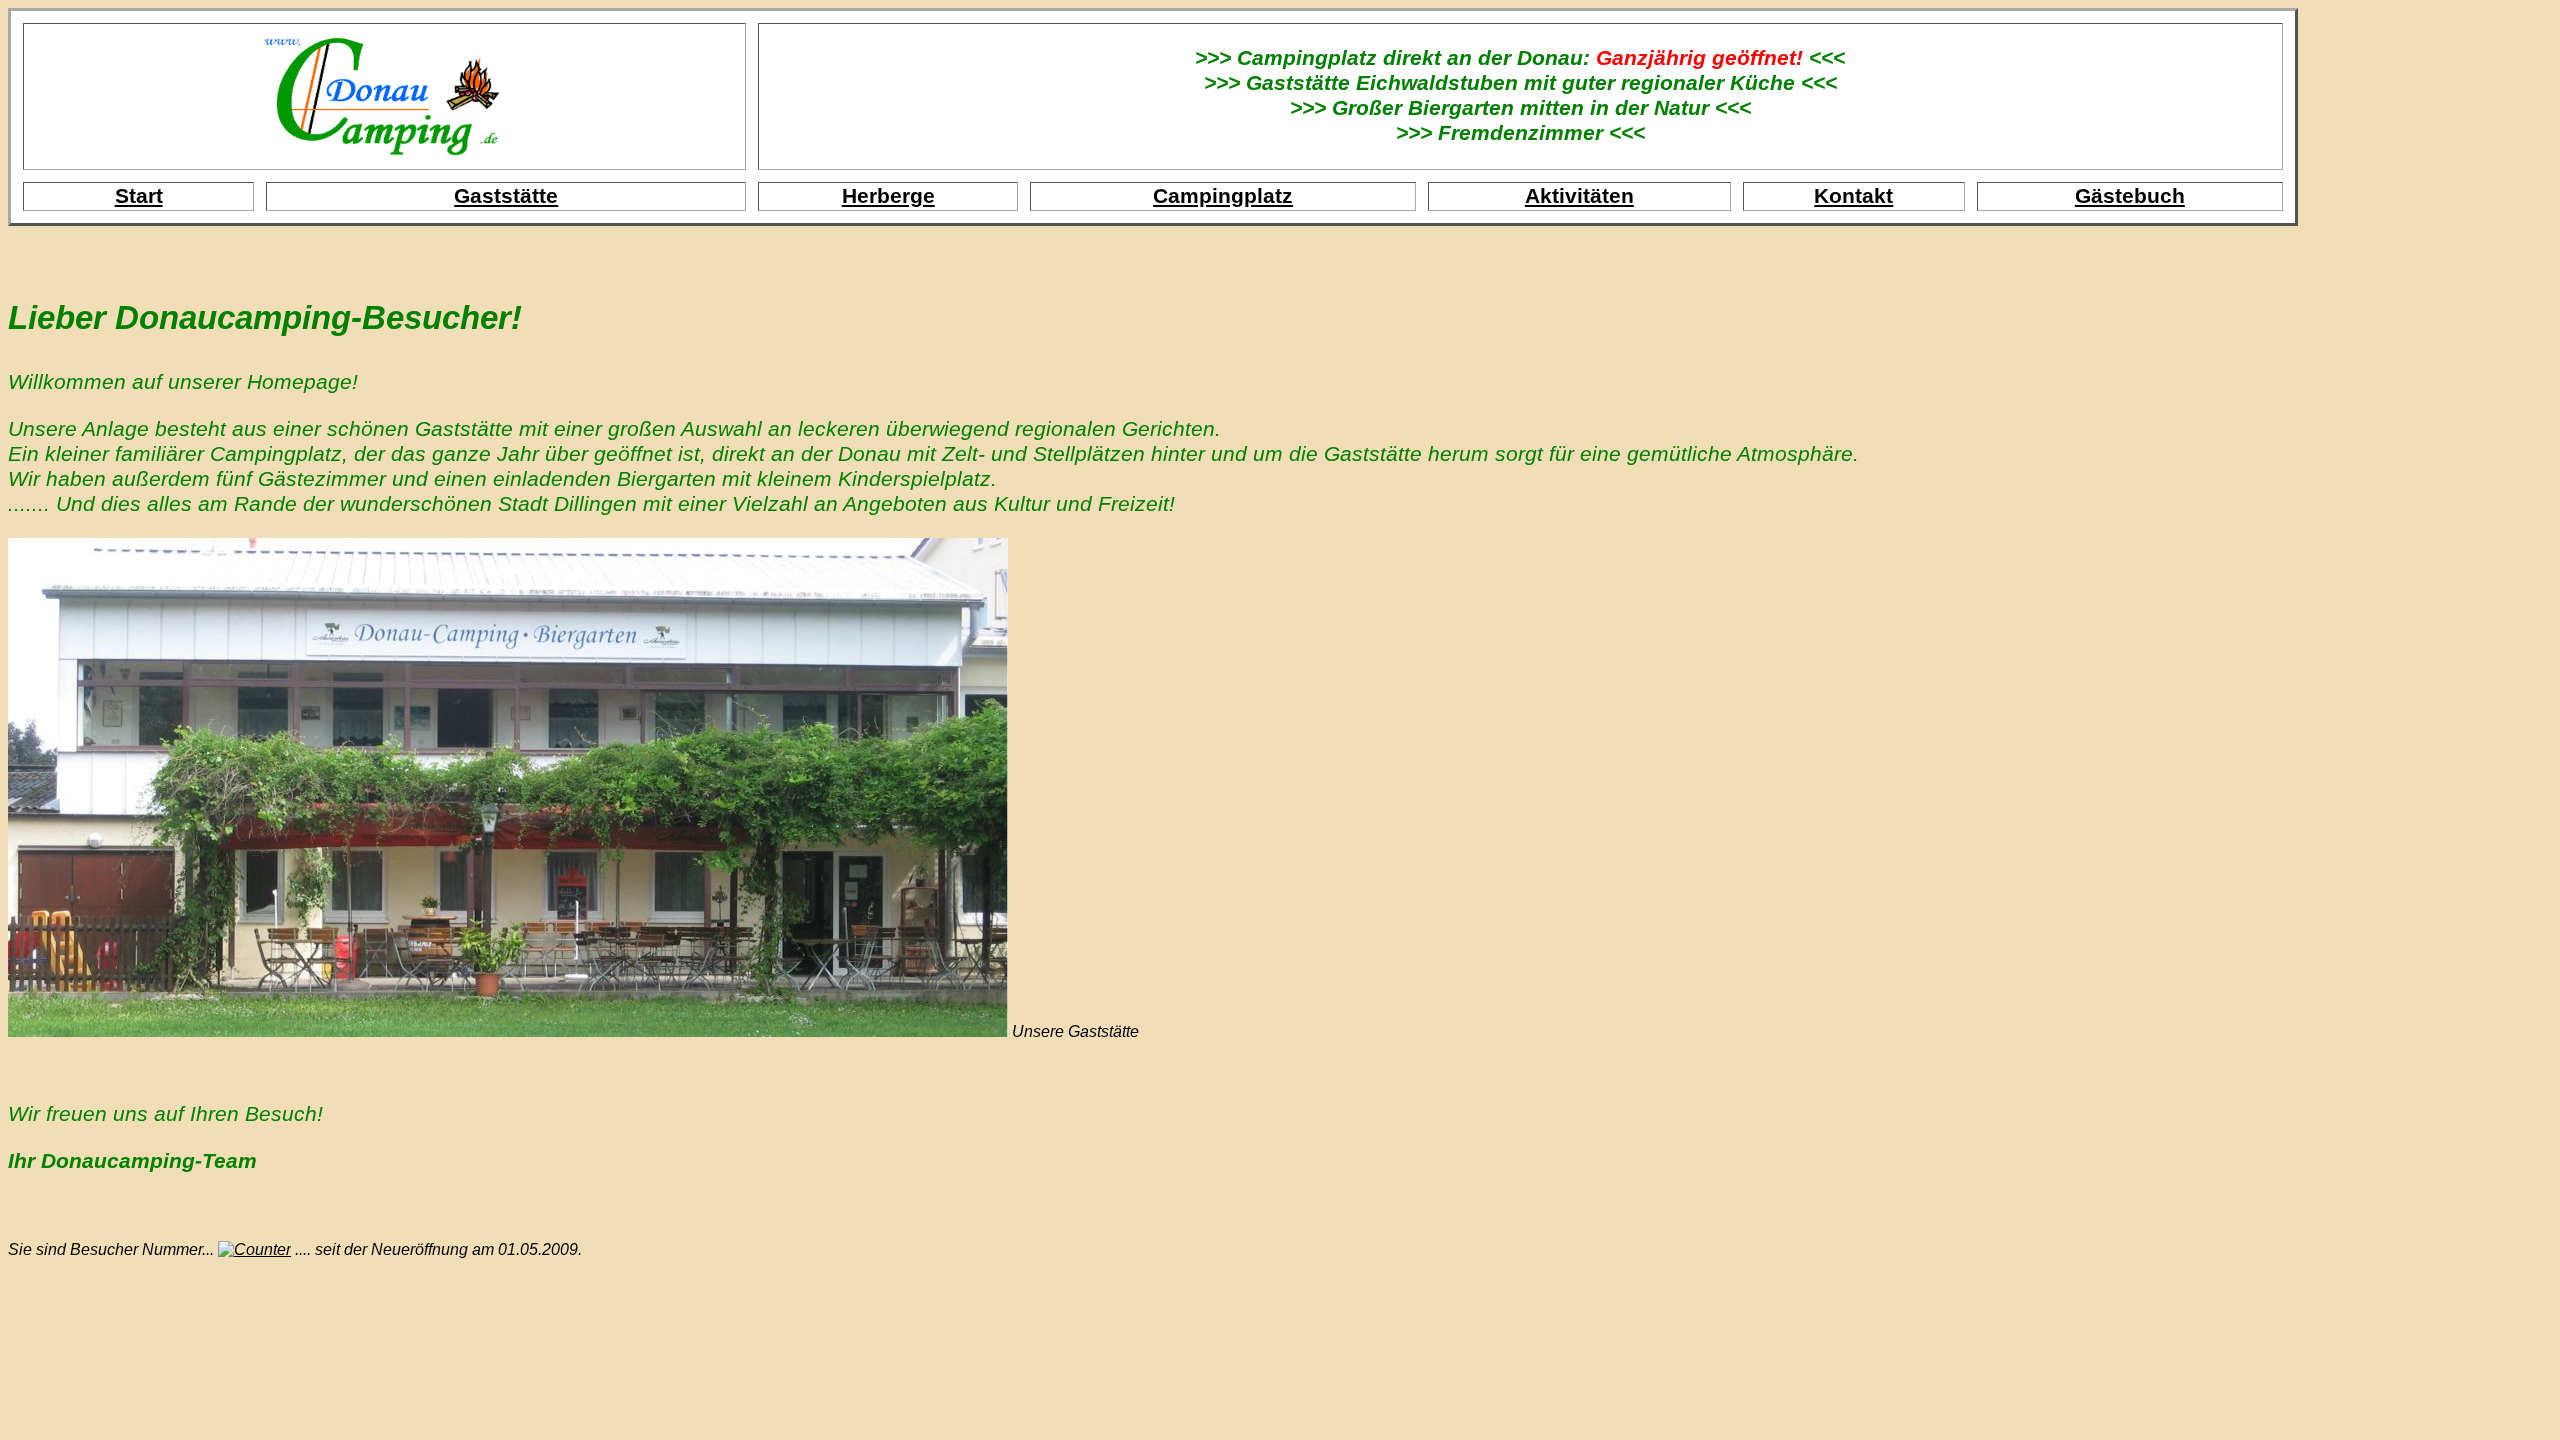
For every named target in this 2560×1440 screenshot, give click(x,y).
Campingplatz (1223, 196)
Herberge (888, 196)
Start (139, 196)
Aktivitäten (1579, 196)
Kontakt (1853, 196)
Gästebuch (2130, 196)
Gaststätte (506, 196)
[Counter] (254, 1249)
